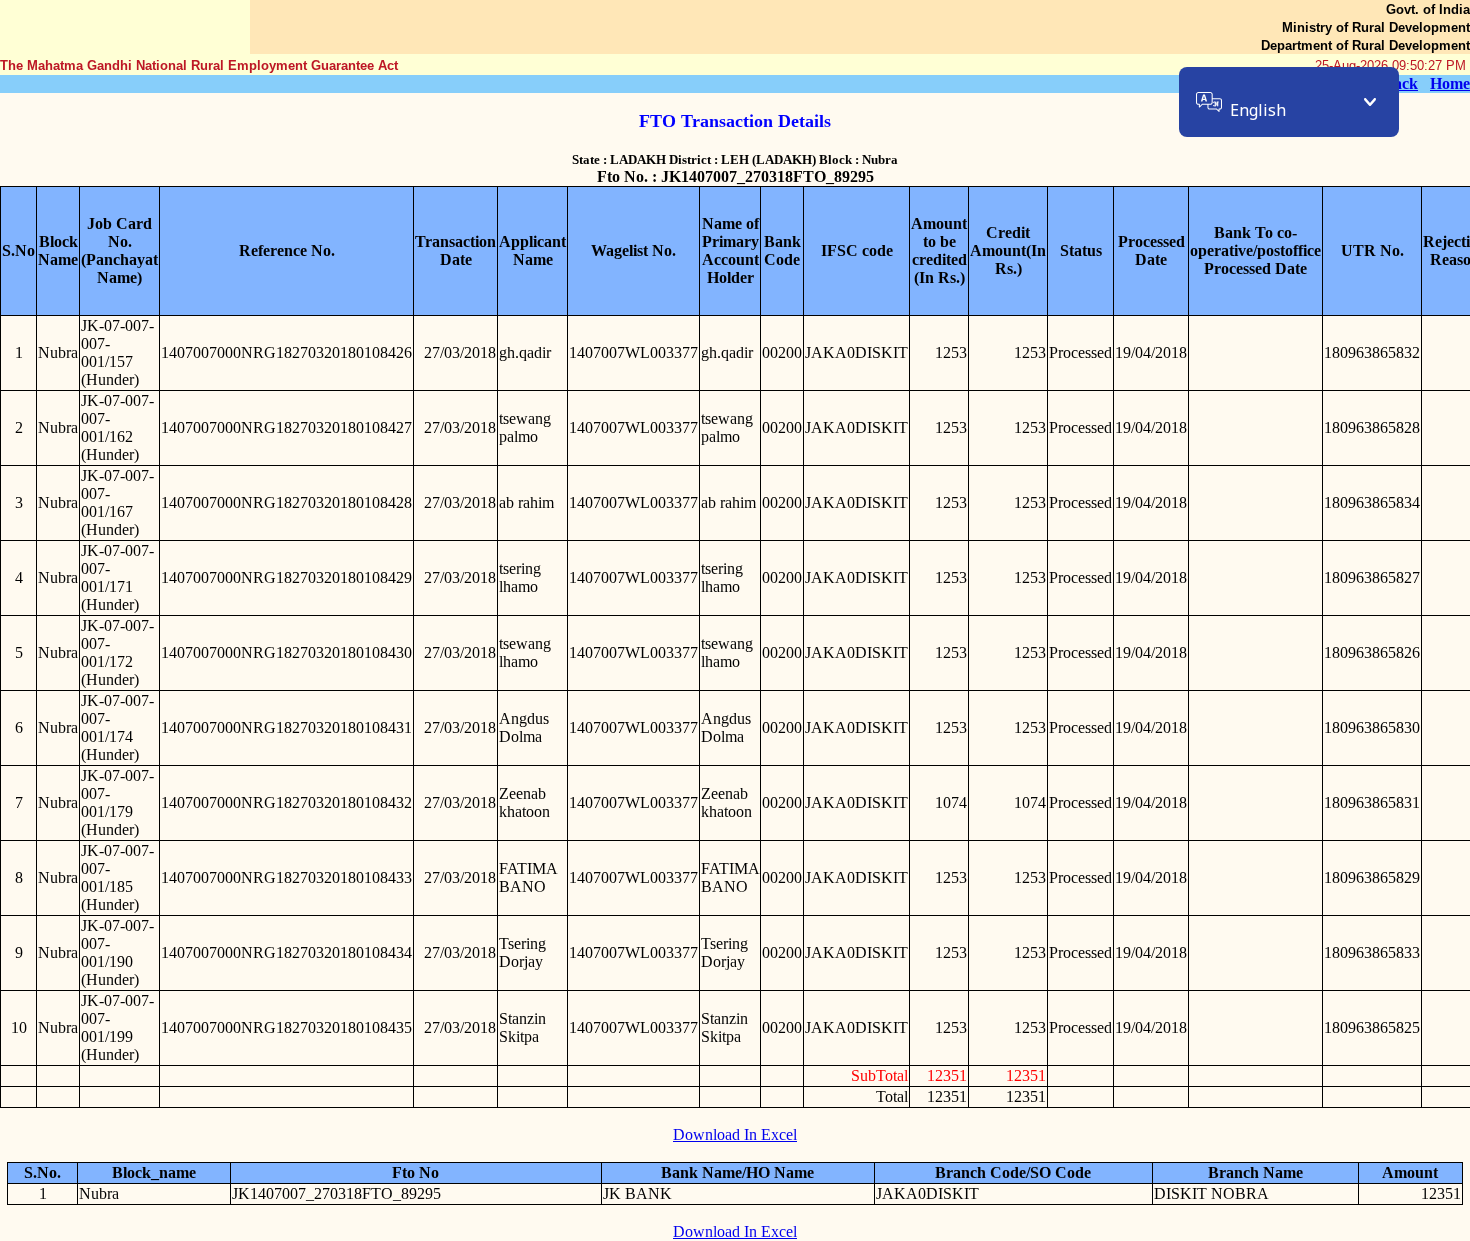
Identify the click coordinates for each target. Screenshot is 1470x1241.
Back (1400, 83)
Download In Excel (735, 1134)
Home (1450, 83)
